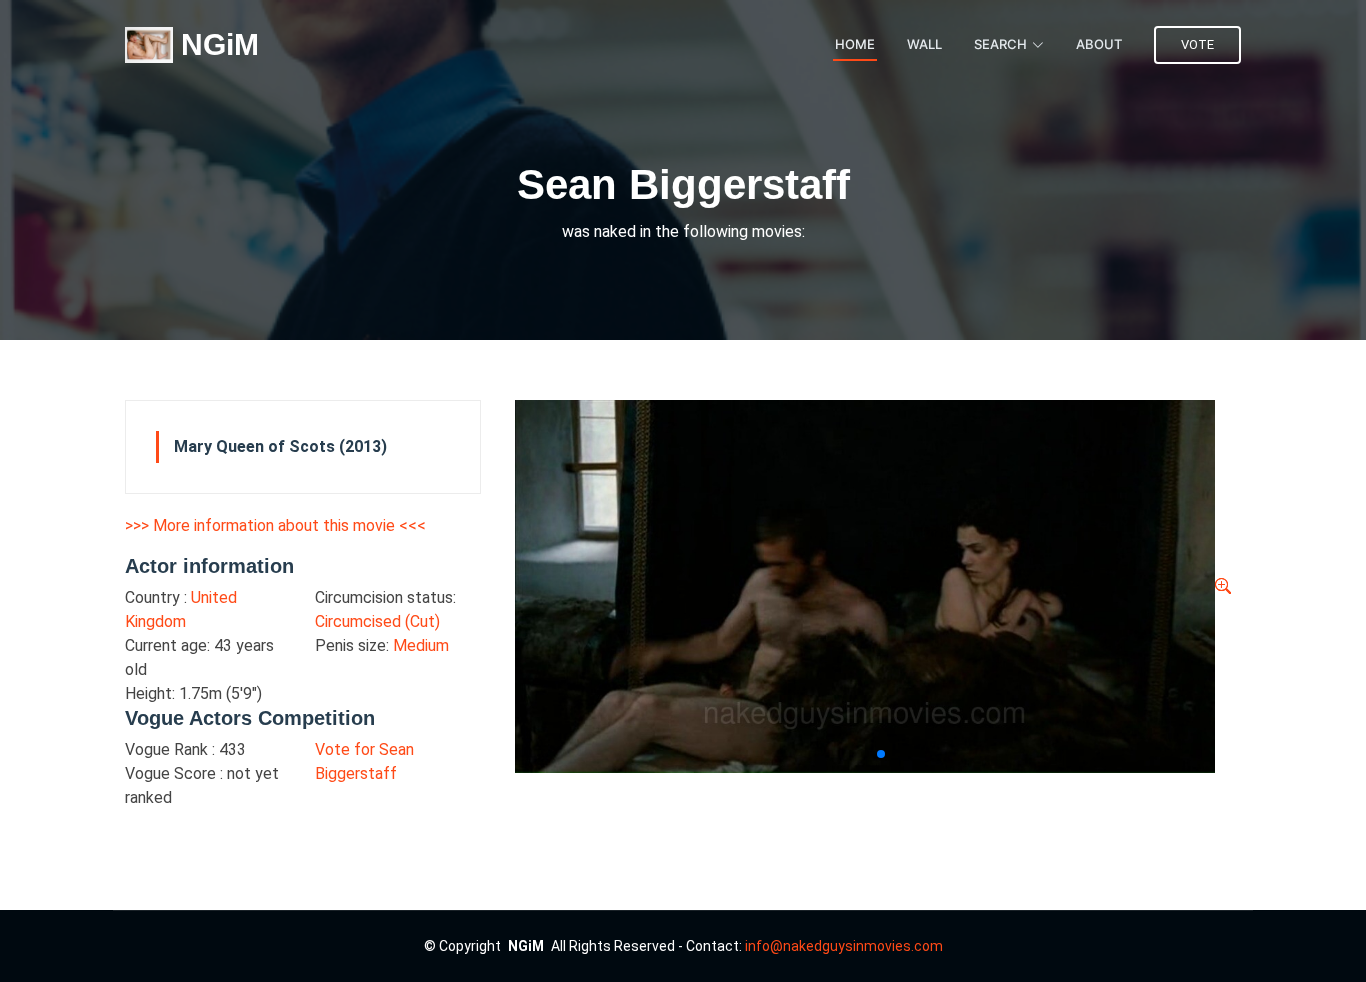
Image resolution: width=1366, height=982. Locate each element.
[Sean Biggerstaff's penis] (1223, 587)
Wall (924, 44)
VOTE (1197, 44)
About (1099, 44)
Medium (421, 645)
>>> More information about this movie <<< (275, 525)
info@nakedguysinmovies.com (844, 946)
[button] (865, 754)
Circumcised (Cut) (377, 621)
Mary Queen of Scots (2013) (280, 446)
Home (855, 44)
